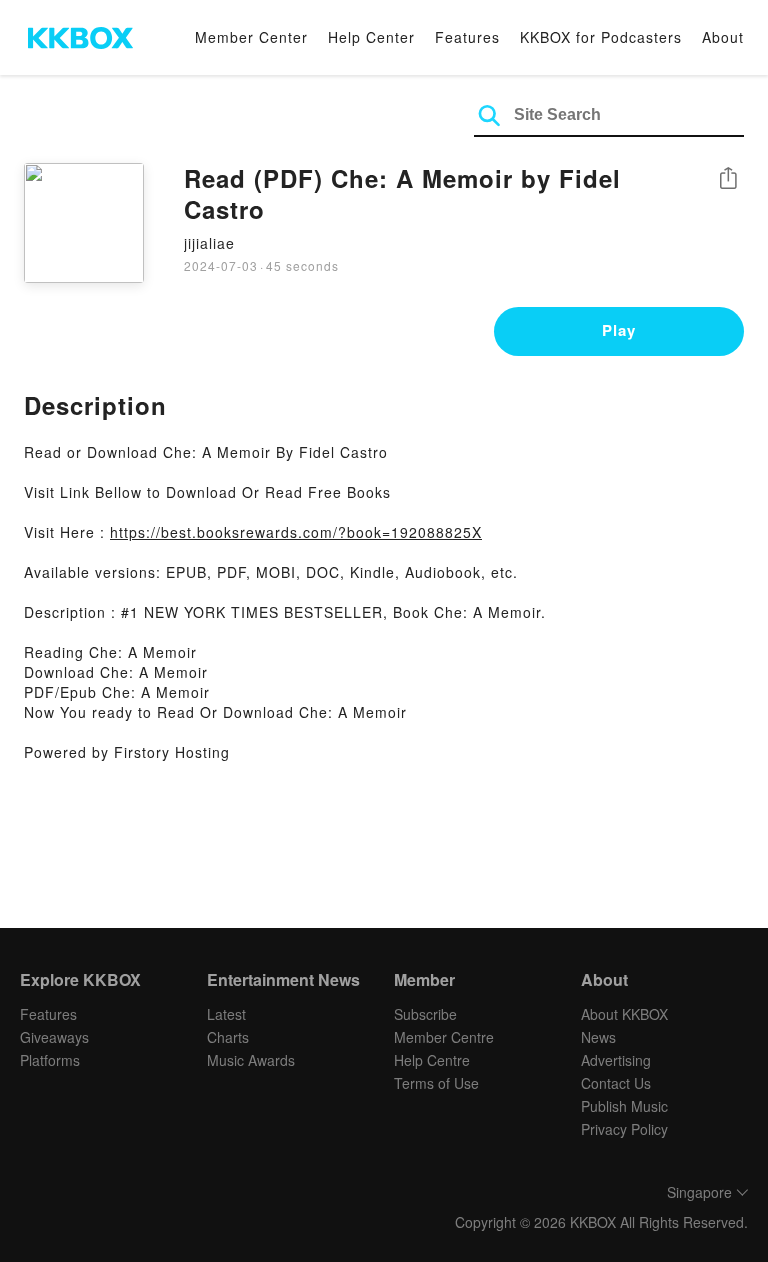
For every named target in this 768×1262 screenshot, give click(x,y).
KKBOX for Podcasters (601, 37)
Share (728, 179)
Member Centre (444, 1037)
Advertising (616, 1060)
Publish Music (624, 1106)
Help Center (371, 37)
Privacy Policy (624, 1129)
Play (619, 330)
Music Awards (251, 1060)
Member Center (251, 37)
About (723, 37)
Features (467, 37)
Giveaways (54, 1037)
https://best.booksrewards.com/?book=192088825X (296, 532)
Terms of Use (436, 1083)
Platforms (50, 1060)
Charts (228, 1037)
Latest (226, 1014)
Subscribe (425, 1014)
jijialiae (209, 243)
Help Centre (432, 1060)
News (598, 1037)
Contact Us (616, 1083)
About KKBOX (624, 1014)
